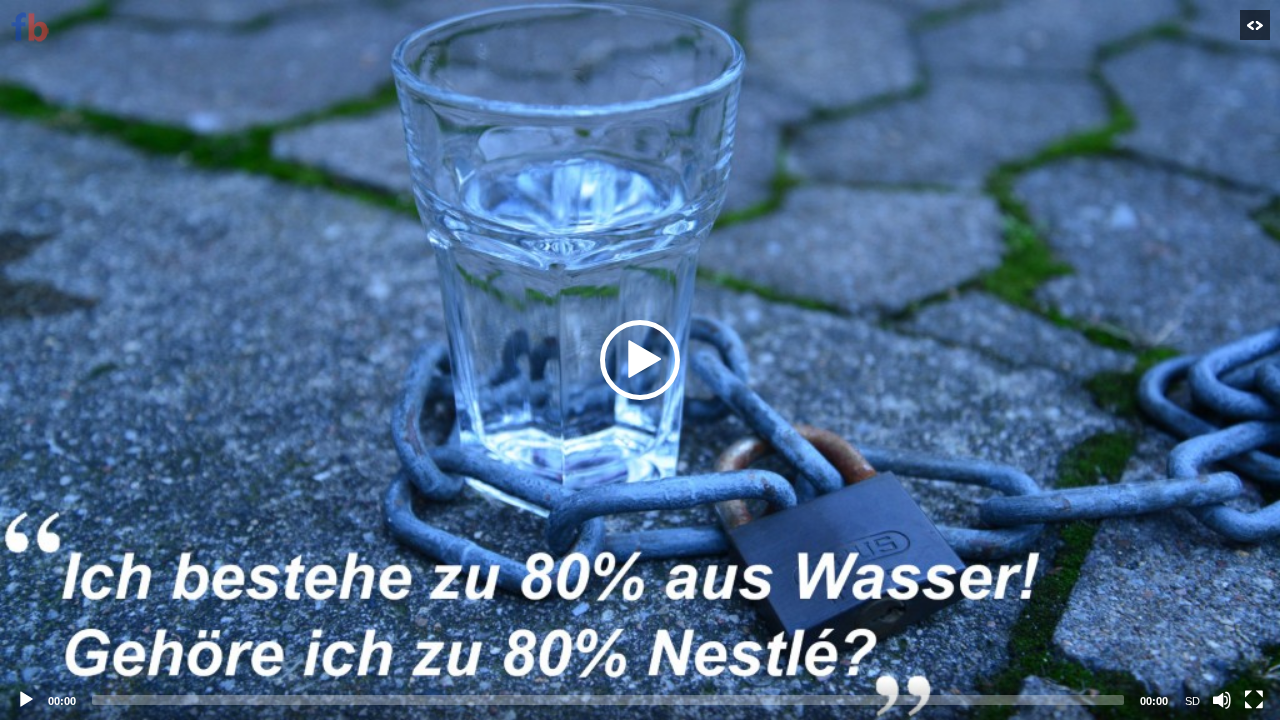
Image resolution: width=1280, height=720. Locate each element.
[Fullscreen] (1254, 700)
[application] (640, 360)
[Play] (26, 700)
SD (1192, 701)
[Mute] (1222, 700)
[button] (640, 360)
